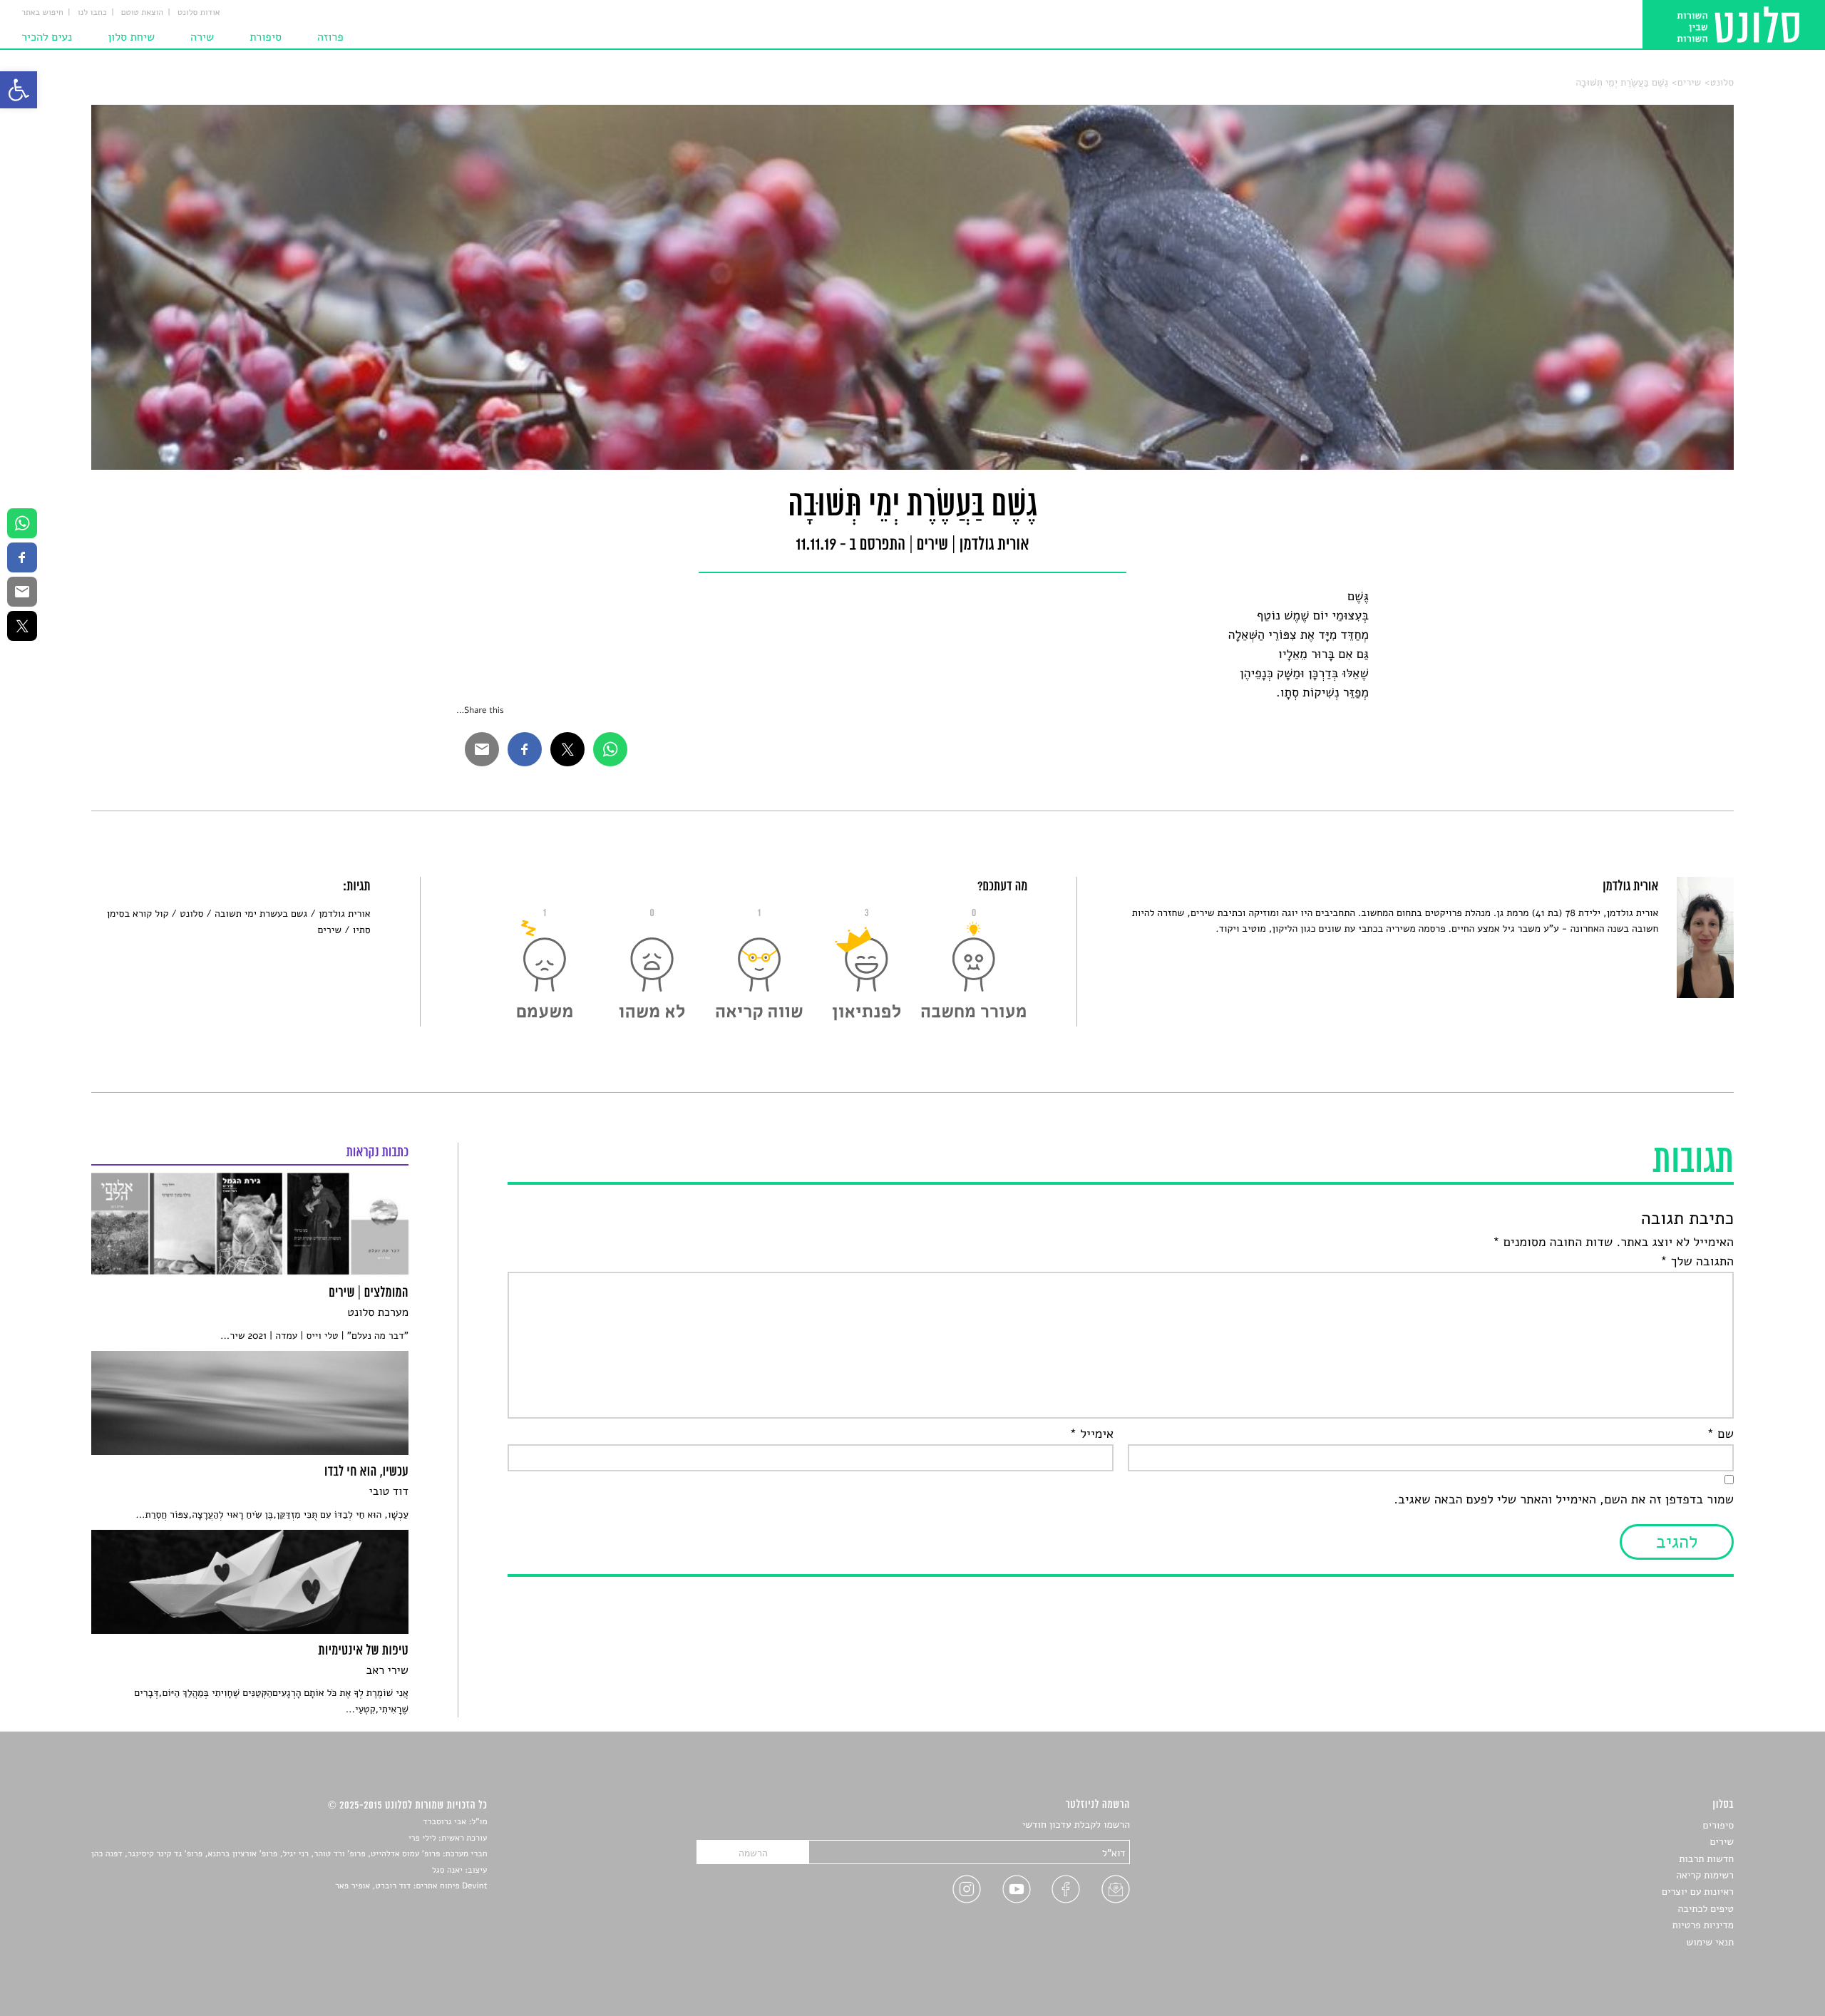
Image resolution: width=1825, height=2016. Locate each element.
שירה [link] (202, 37)
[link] (19, 90)
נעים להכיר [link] (47, 37)
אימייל (1092, 1434)
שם (1721, 1434)
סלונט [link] (1722, 82)
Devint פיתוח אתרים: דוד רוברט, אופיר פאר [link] (411, 1886)
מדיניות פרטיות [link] (1703, 1925)
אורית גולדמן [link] (344, 914)
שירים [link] (1690, 82)
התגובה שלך (1697, 1262)
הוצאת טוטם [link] (142, 13)
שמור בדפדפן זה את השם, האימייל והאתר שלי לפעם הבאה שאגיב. (1564, 1500)
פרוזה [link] (330, 37)
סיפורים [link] (1718, 1825)
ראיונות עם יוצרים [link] (1698, 1892)
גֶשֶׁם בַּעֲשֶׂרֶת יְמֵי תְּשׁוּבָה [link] (1622, 82)
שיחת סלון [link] (131, 37)
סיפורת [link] (266, 37)
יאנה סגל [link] (447, 1871)
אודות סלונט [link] (199, 13)
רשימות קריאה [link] (1705, 1875)
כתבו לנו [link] (92, 13)
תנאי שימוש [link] (1710, 1942)
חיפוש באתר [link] (42, 13)
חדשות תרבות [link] (1706, 1859)
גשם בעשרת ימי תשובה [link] (261, 914)
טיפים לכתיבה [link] (1706, 1909)
